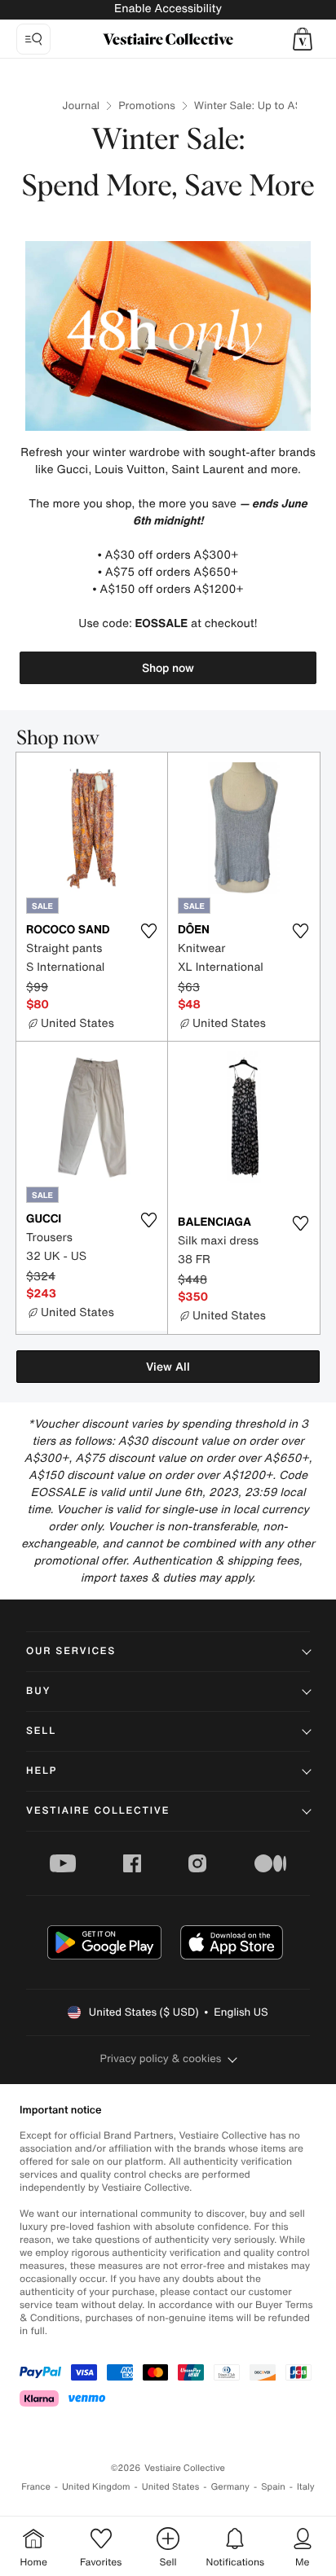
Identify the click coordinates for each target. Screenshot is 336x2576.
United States (171, 2487)
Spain (273, 2487)
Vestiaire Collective (98, 1811)
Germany (230, 2487)
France (36, 2487)
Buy (38, 1691)
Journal (81, 105)
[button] (303, 39)
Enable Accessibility (168, 9)
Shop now (168, 667)
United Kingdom (96, 2487)
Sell (41, 1731)
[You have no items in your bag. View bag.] (303, 39)
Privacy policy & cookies (161, 2058)
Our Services (71, 1651)
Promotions (147, 105)
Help (42, 1771)
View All (168, 1366)
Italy (306, 2487)
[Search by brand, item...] (33, 39)
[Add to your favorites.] (148, 931)
